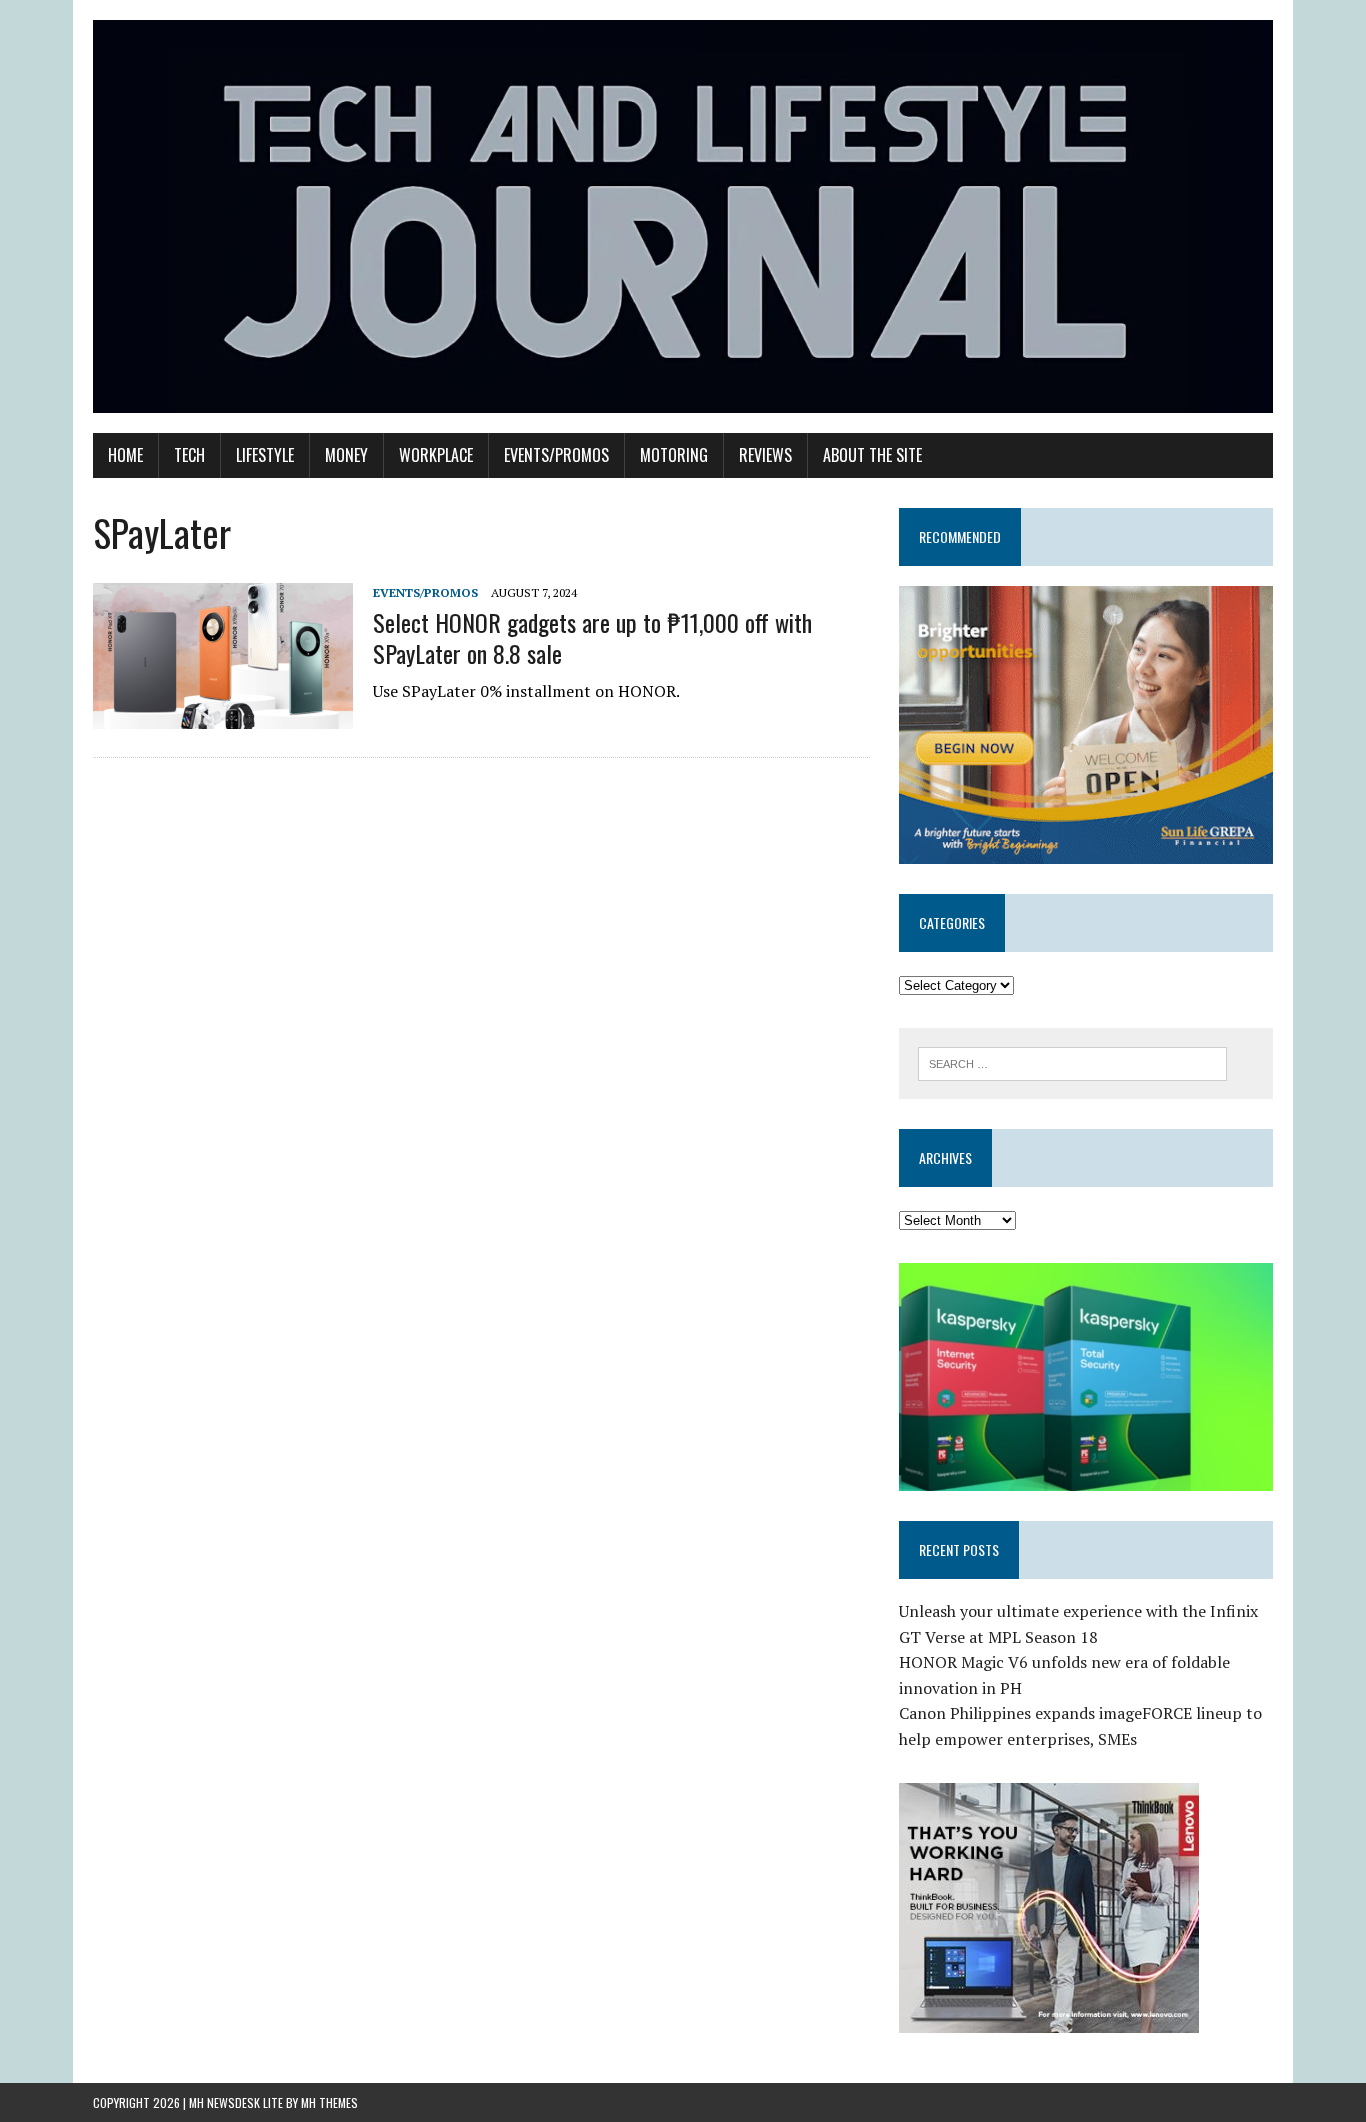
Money (346, 455)
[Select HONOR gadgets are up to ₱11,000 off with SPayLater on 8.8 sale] (223, 715)
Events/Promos (556, 455)
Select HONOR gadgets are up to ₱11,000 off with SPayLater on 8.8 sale (592, 637)
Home (125, 455)
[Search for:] (1072, 1062)
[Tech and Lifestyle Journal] (683, 216)
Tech (189, 455)
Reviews (765, 455)
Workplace (436, 455)
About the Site (872, 455)
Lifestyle (265, 455)
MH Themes (329, 2102)
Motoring (674, 455)
